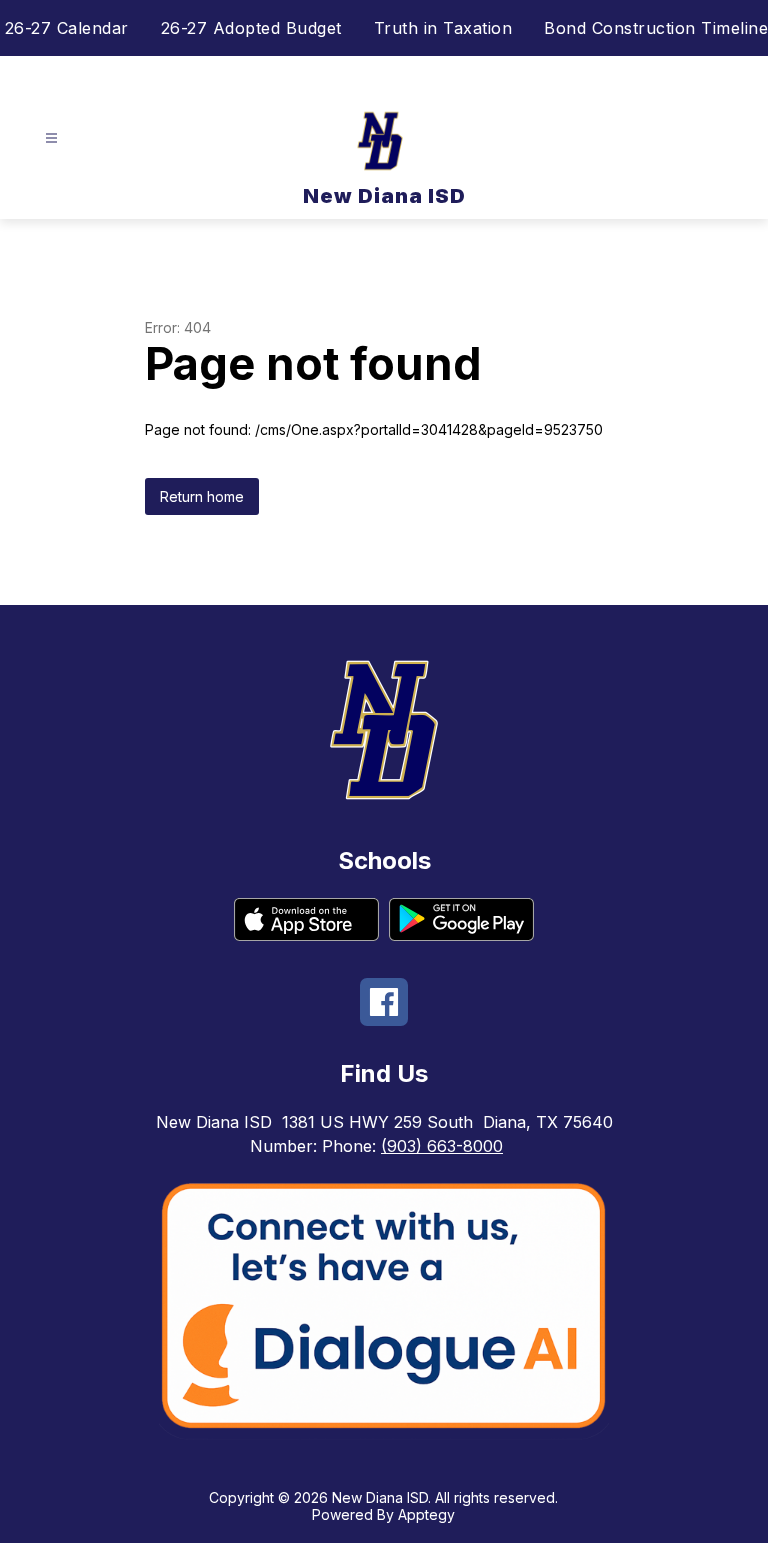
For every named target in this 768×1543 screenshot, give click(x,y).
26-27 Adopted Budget (251, 28)
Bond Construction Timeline (656, 28)
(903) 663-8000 (442, 1146)
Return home (202, 496)
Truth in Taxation (443, 28)
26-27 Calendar (67, 28)
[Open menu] (51, 138)
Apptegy (426, 1514)
